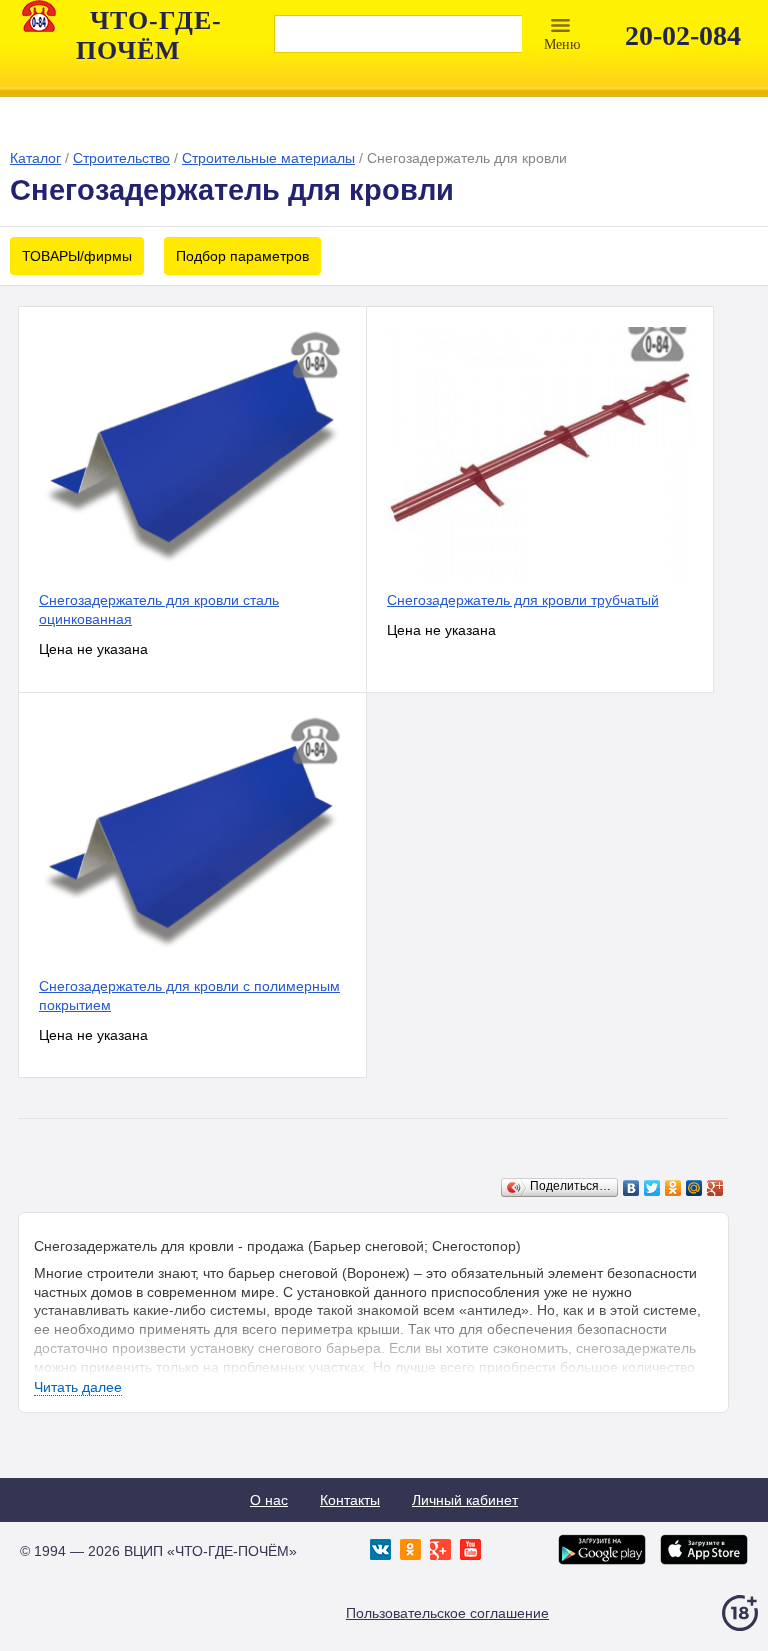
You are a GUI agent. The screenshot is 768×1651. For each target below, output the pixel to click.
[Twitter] (652, 1188)
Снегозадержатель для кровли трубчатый (523, 600)
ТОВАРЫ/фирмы (77, 256)
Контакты (350, 1500)
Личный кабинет (465, 1500)
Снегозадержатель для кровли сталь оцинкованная (159, 609)
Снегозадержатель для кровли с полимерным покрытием (189, 995)
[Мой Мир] (694, 1188)
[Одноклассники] (673, 1188)
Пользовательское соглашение (447, 1613)
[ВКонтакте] (631, 1188)
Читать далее (78, 1387)
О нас (269, 1500)
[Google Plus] (715, 1188)
